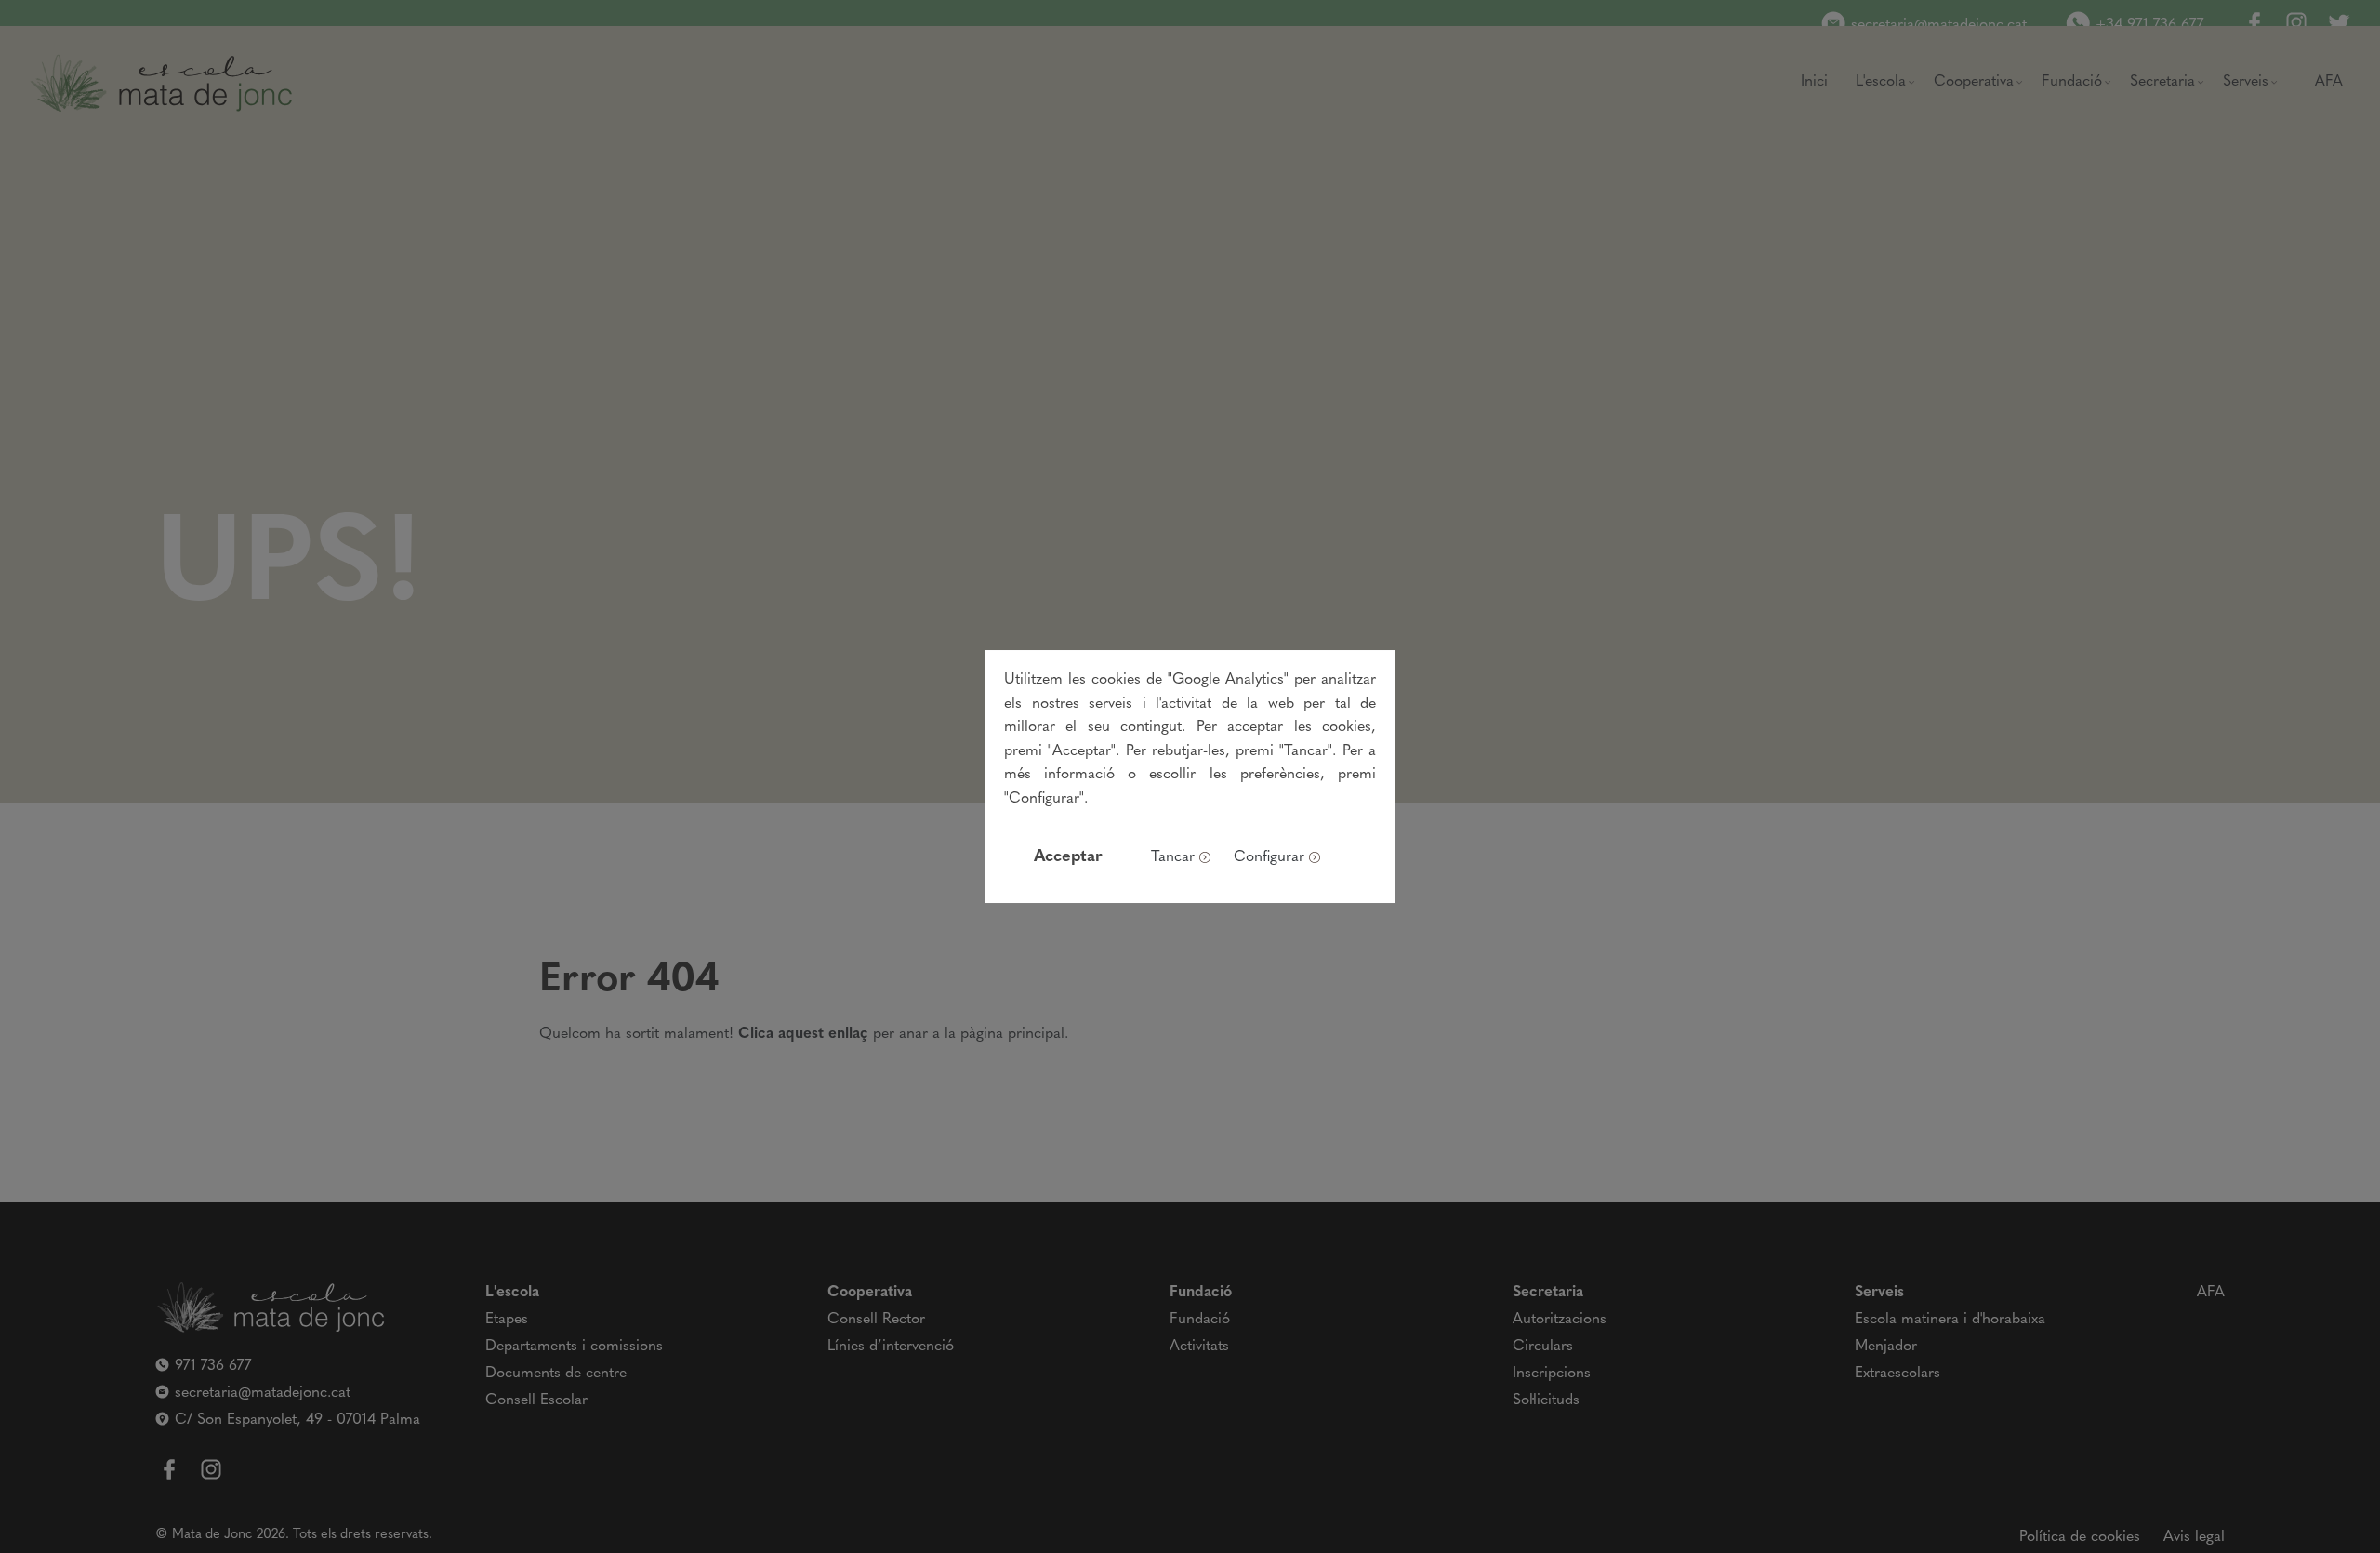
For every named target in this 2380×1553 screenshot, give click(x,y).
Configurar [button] (1269, 857)
